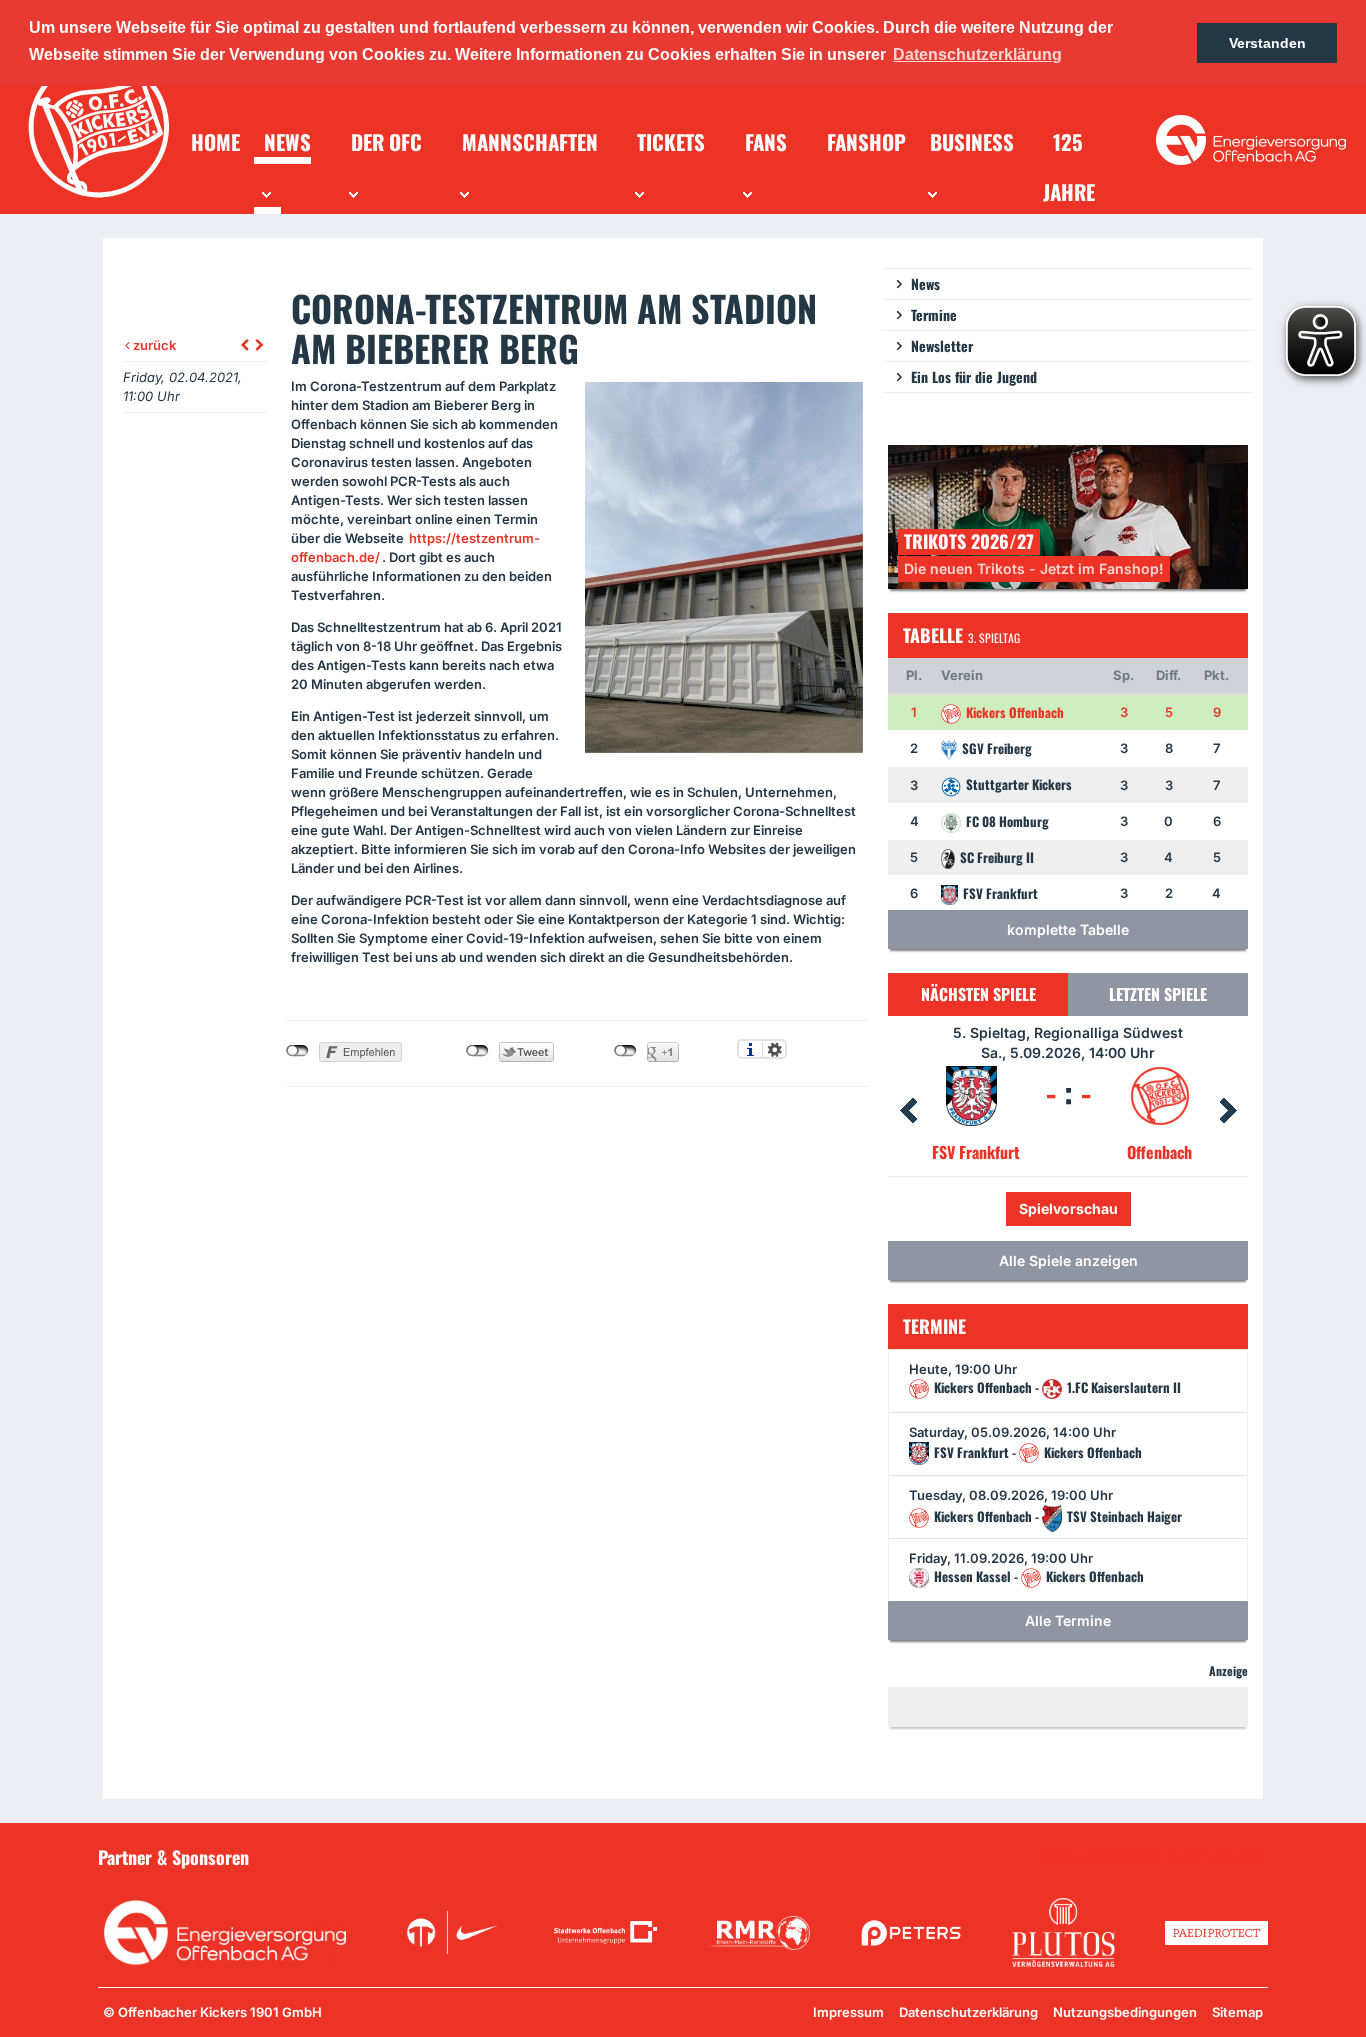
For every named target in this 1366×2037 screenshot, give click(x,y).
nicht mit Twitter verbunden (477, 1051)
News (925, 283)
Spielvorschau (1111, 1208)
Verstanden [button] (1267, 43)
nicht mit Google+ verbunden (625, 1051)
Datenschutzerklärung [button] (977, 54)
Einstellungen (774, 1049)
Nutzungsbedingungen (1125, 2012)
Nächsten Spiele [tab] (978, 994)
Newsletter (942, 345)
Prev (908, 1111)
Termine (934, 314)
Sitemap (1237, 2012)
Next (1228, 1111)
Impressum (848, 2012)
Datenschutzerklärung (968, 2012)
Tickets (1001, 1208)
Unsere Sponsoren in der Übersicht (1154, 1856)
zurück (153, 345)
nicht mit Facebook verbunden (297, 1051)
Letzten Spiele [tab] (1158, 994)
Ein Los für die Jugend (974, 376)
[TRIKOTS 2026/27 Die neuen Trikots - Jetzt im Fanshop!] (1068, 515)
